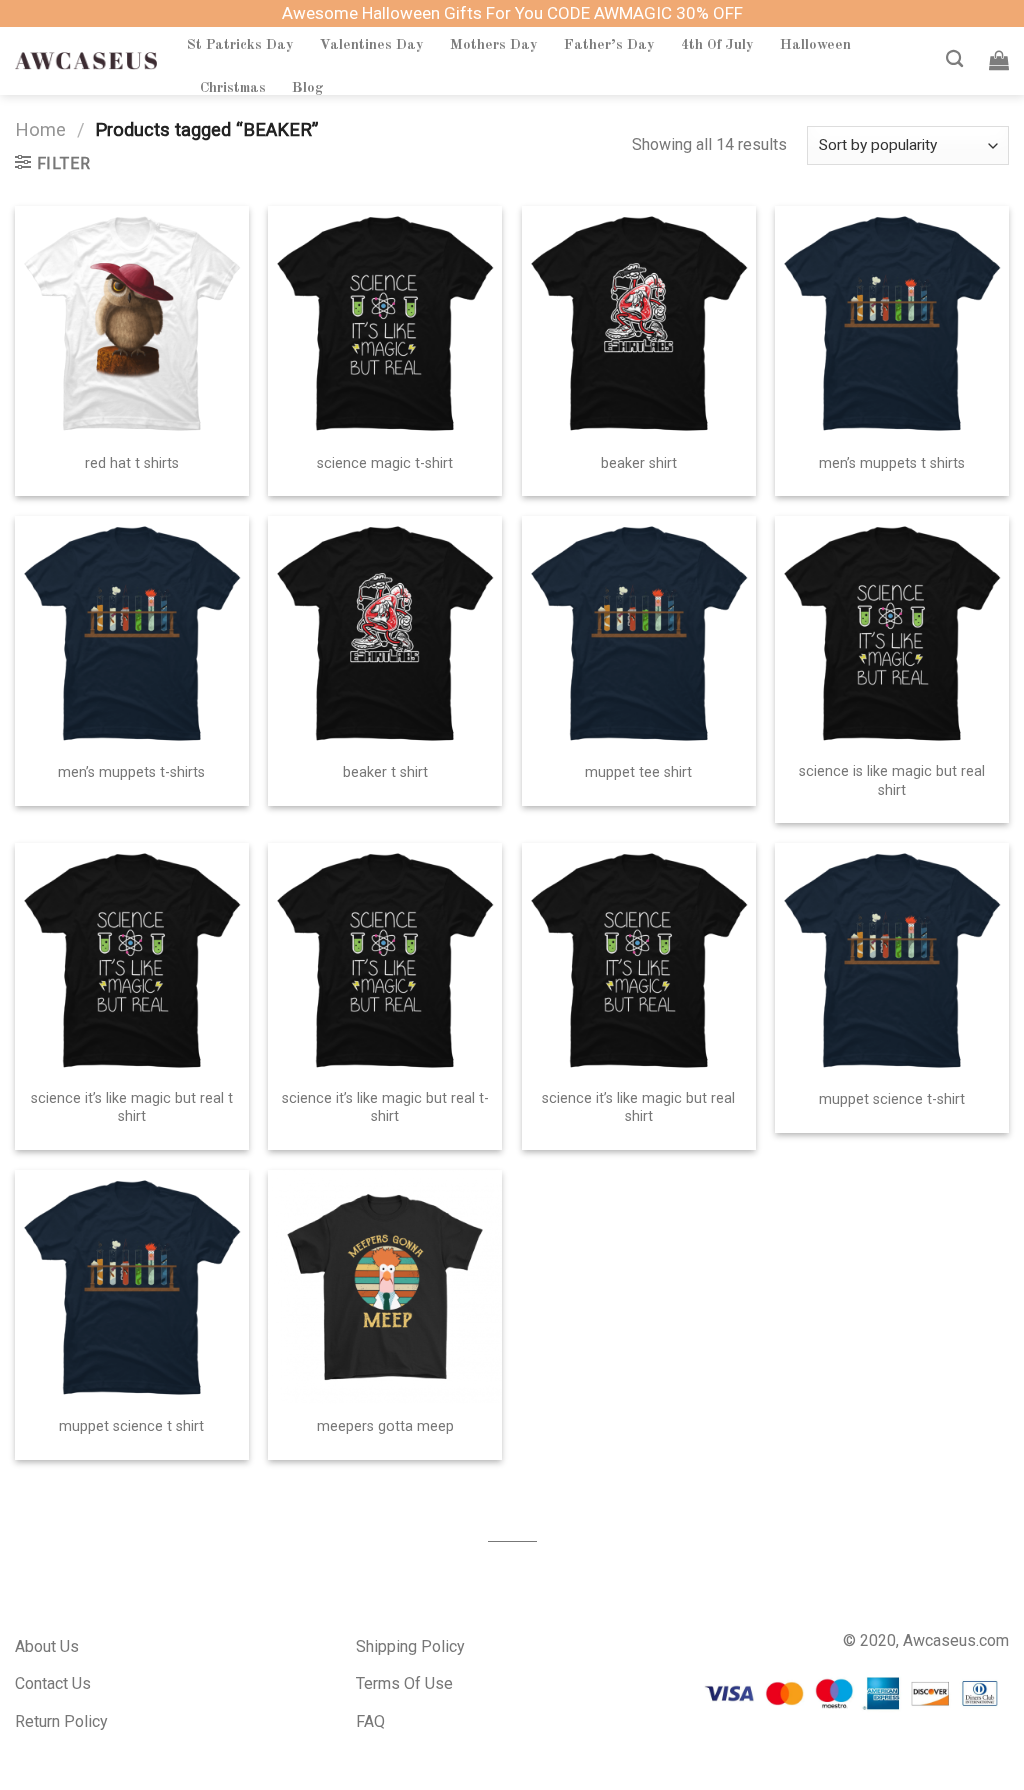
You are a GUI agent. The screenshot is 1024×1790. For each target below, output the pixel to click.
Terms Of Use (404, 1683)
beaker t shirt (385, 772)
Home (40, 129)
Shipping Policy (410, 1646)
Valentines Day (372, 45)
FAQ (370, 1721)
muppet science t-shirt (892, 1099)
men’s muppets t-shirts (131, 772)
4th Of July (717, 45)
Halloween (815, 45)
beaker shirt (639, 463)
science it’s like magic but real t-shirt (385, 1108)
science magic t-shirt (385, 463)
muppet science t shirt (131, 1426)
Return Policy (61, 1721)
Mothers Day (494, 45)
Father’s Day (609, 45)
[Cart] (999, 60)
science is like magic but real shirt (892, 781)
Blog (308, 88)
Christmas (233, 88)
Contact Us (53, 1683)
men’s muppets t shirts (892, 463)
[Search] (954, 59)
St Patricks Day (240, 45)
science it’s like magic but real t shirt (132, 1108)
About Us (47, 1646)
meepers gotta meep (385, 1426)
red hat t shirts (132, 463)
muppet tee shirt (638, 772)
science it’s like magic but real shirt (638, 1108)
